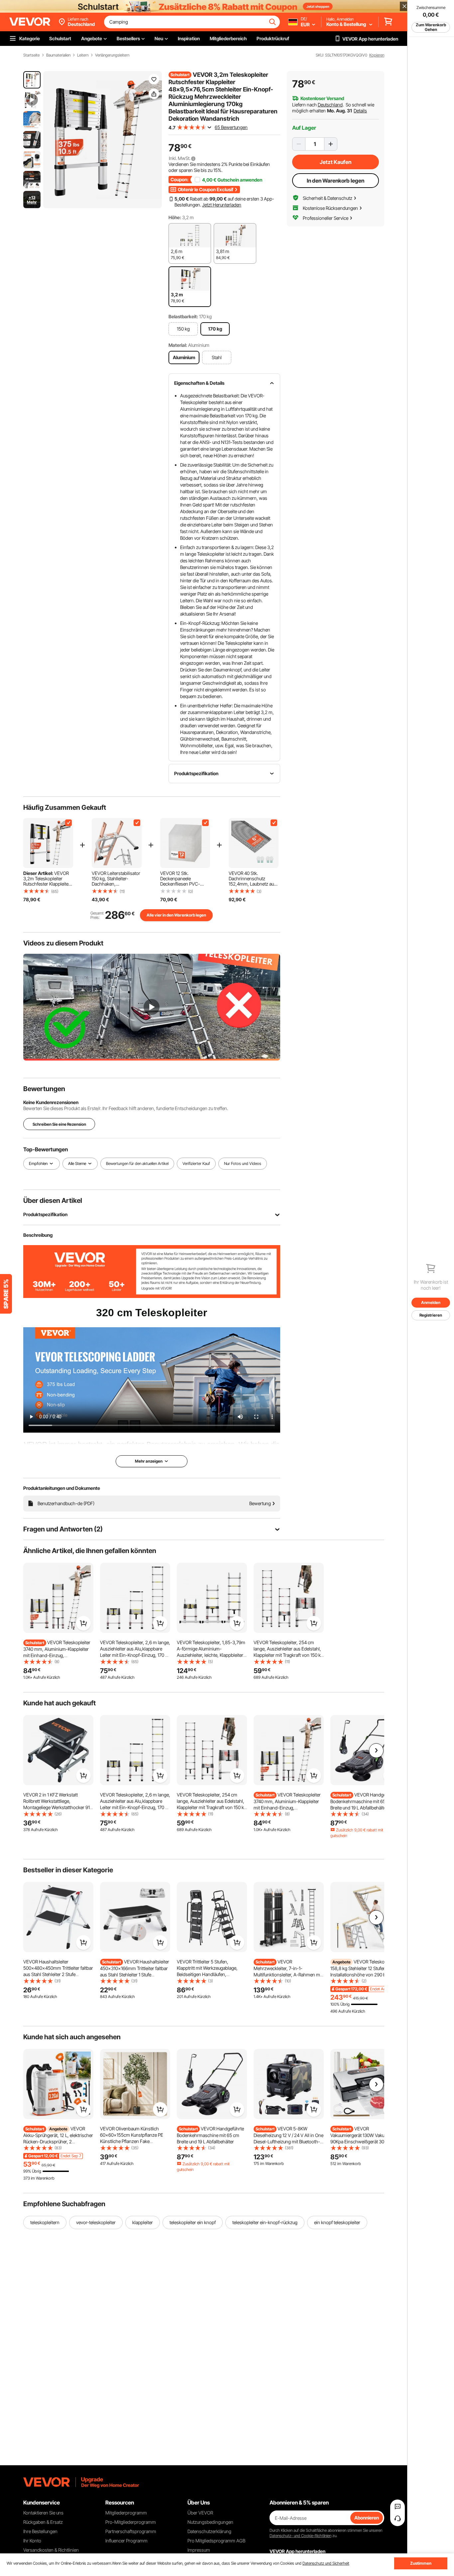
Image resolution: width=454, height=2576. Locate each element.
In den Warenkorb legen (336, 181)
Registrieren (431, 1315)
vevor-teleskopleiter (96, 2222)
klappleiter (143, 2222)
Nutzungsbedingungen (210, 2522)
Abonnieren (367, 2518)
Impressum (199, 2550)
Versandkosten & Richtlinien (51, 2550)
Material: (178, 345)
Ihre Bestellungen (40, 2531)
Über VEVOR (200, 2513)
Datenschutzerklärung (209, 2531)
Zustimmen (421, 2563)
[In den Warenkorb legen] (83, 1623)
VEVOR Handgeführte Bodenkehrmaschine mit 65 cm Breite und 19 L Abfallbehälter (364, 1801)
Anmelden (431, 1302)
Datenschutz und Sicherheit (326, 2563)
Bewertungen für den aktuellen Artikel (137, 1164)
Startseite (31, 55)
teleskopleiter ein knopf (193, 2222)
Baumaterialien (58, 55)
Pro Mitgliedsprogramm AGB (216, 2541)
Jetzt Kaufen (336, 162)
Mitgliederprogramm (126, 2513)
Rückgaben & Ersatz (43, 2522)
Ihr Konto (32, 2541)
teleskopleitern (45, 2222)
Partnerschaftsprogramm (131, 2531)
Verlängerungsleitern (112, 55)
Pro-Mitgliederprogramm (131, 2522)
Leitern (83, 55)
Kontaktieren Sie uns (43, 2513)
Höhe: (175, 217)
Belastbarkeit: (183, 316)
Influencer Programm (126, 2541)
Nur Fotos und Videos (243, 1164)
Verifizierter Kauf (196, 1164)
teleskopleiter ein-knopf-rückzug (265, 2222)
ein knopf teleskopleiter (337, 2222)
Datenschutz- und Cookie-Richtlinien (300, 2536)
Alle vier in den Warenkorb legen (176, 915)
